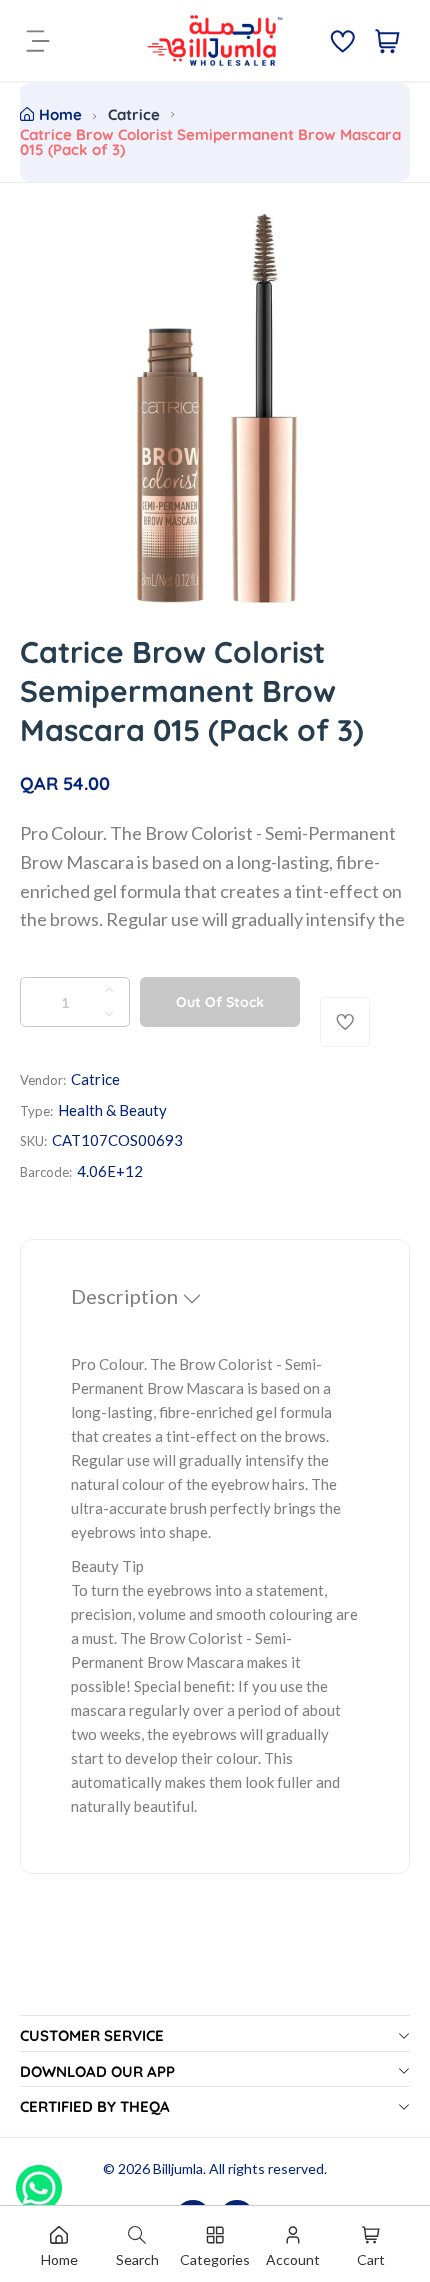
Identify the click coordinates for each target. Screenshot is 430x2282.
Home (60, 114)
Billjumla (178, 2168)
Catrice (134, 114)
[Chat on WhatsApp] (39, 2181)
